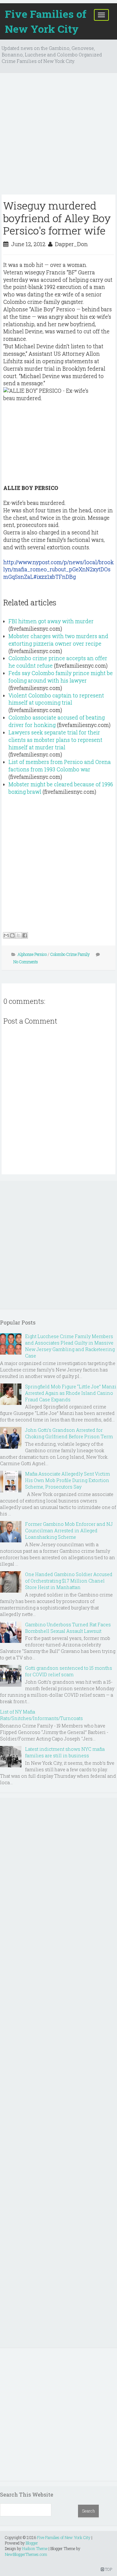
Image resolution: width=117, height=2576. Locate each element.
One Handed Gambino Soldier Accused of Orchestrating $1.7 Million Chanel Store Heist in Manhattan (69, 1581)
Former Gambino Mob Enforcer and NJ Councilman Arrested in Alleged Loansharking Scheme (69, 1531)
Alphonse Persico (32, 954)
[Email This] (6, 935)
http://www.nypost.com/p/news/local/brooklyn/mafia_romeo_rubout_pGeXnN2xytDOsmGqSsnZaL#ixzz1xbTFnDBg (58, 570)
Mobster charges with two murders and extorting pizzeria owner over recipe (58, 640)
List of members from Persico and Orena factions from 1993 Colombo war (60, 766)
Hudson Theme (35, 2548)
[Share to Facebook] (25, 935)
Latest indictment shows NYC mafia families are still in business (65, 1752)
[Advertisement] (58, 136)
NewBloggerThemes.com (26, 2554)
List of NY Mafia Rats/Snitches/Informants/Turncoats (41, 1715)
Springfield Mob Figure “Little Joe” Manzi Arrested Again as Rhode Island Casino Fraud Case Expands (71, 1393)
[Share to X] (19, 935)
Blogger (32, 2543)
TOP (108, 2569)
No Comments (26, 962)
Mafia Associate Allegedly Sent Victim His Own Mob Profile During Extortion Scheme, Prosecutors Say (67, 1480)
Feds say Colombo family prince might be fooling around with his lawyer (61, 677)
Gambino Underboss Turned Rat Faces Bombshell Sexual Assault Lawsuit (68, 1628)
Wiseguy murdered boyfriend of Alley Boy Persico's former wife (57, 218)
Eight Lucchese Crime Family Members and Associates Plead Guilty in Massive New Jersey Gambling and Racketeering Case (70, 1346)
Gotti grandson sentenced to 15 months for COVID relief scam (69, 1671)
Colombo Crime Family (70, 954)
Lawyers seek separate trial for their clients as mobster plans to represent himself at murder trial (55, 740)
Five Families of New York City (46, 21)
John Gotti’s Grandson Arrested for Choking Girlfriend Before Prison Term (69, 1433)
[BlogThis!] (12, 935)
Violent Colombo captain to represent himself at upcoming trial (56, 699)
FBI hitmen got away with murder (51, 621)
